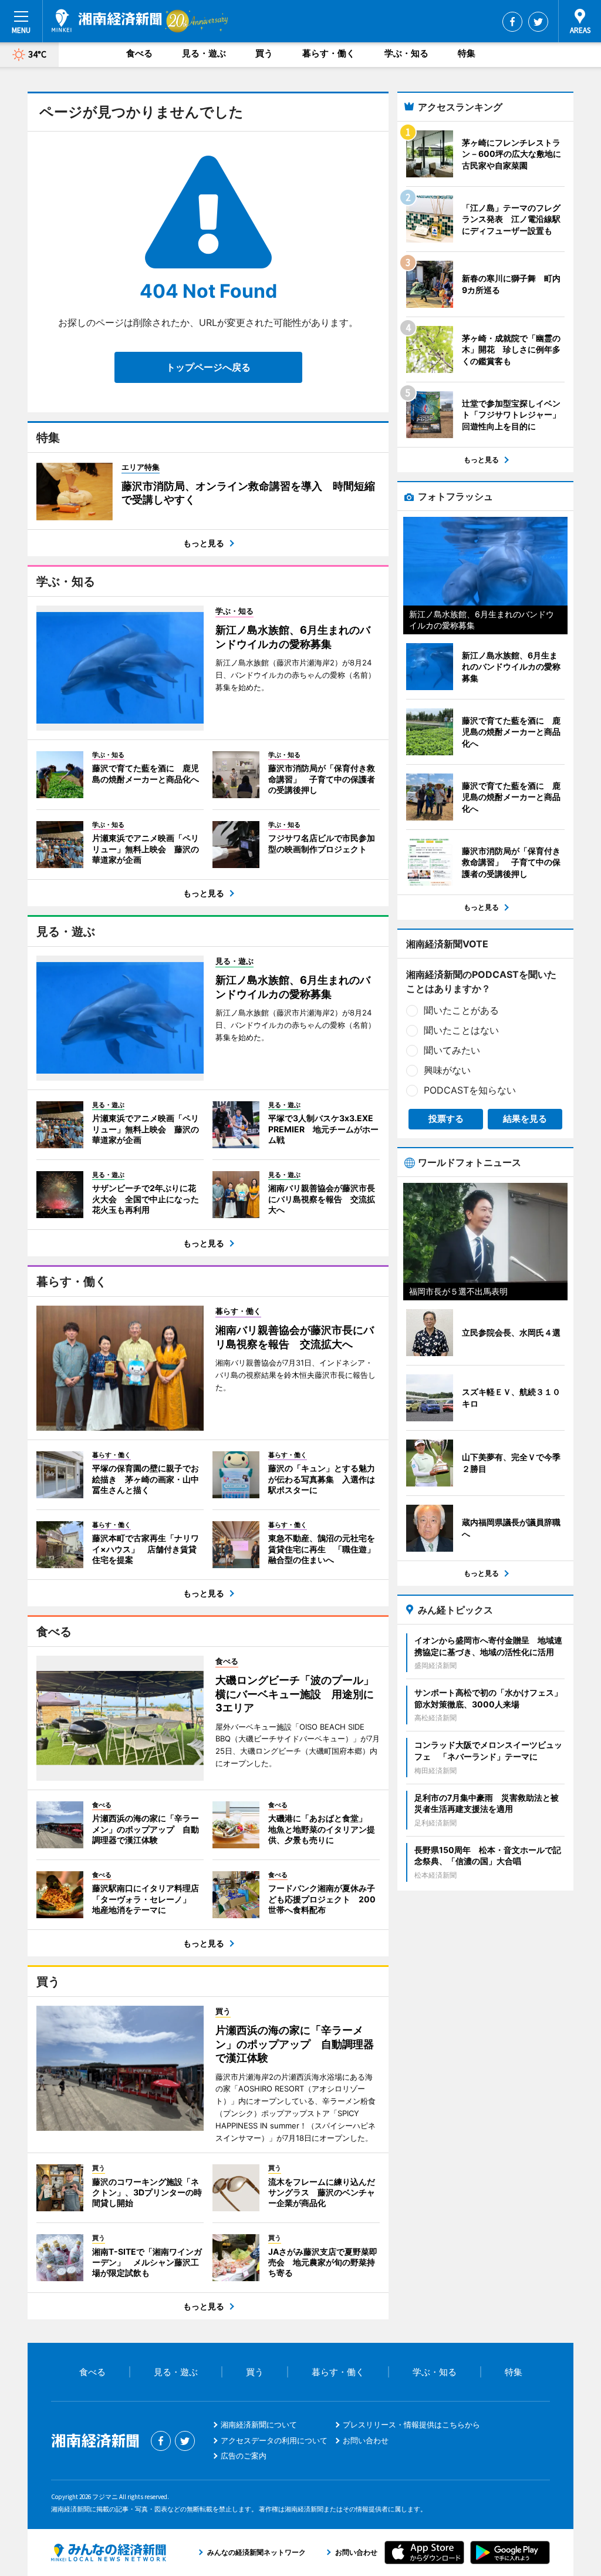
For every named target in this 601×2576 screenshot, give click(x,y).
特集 (467, 53)
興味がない (447, 1070)
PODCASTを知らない (470, 1090)
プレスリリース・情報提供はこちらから (411, 2424)
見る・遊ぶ (204, 53)
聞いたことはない (461, 1030)
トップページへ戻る (208, 367)
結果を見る (525, 1119)
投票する (446, 1119)
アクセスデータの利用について (274, 2440)
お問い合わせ (366, 2440)
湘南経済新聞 (107, 21)
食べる (139, 53)
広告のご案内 (244, 2456)
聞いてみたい (452, 1050)
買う (264, 53)
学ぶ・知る (406, 53)
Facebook (512, 22)
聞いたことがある (461, 1010)
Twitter (538, 22)
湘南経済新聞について (259, 2424)
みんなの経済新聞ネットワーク (109, 2553)
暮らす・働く (329, 53)
